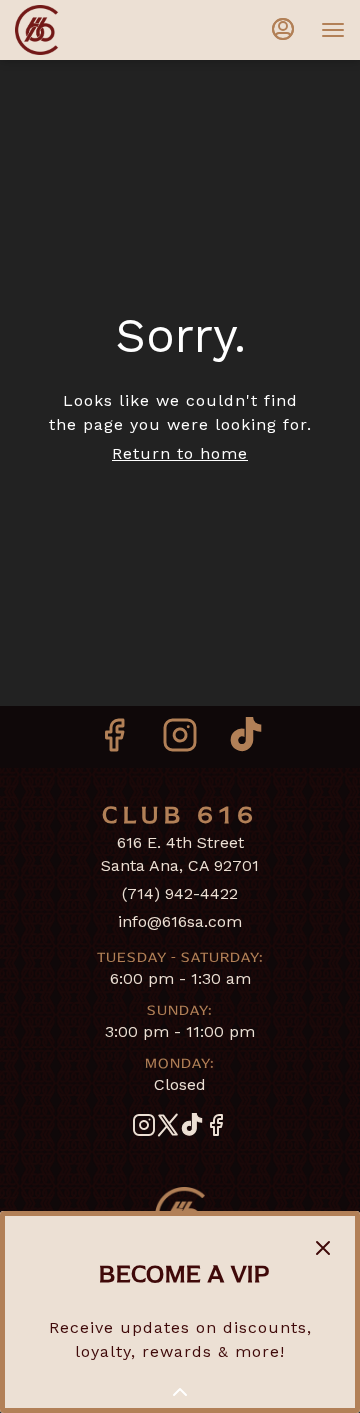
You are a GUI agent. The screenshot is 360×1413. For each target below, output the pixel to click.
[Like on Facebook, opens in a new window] (114, 741)
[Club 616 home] (105, 30)
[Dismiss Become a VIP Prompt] (323, 1248)
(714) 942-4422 (180, 893)
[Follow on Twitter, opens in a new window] (168, 1129)
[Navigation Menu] (333, 30)
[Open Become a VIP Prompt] (180, 1392)
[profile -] (283, 29)
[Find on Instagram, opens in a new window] (180, 741)
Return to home (180, 453)
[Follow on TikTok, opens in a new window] (246, 741)
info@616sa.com (180, 921)
